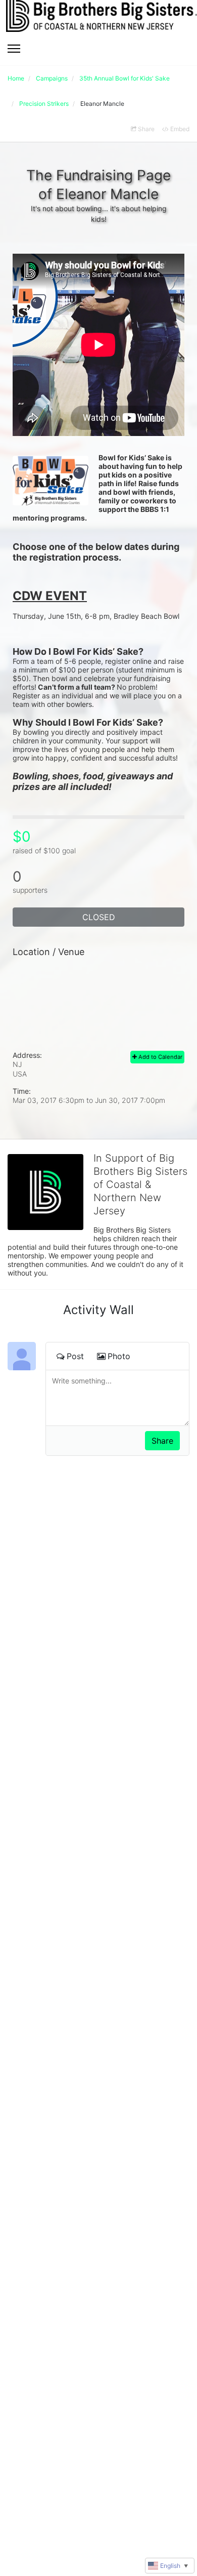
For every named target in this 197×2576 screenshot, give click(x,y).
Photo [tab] (119, 1356)
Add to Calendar (160, 1057)
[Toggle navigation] (14, 49)
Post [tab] (75, 1356)
